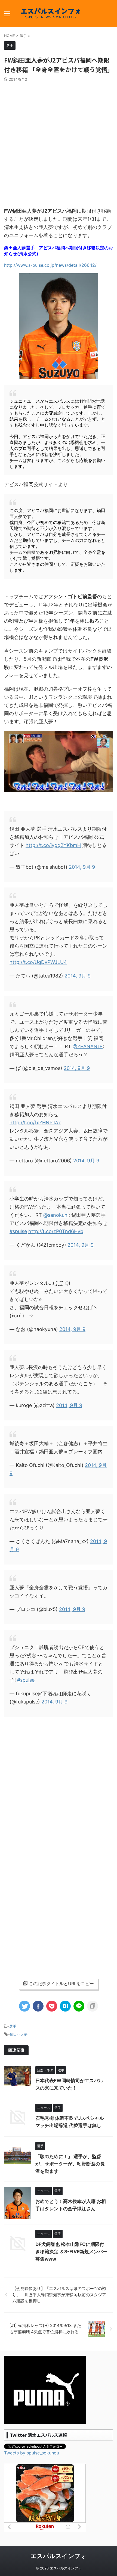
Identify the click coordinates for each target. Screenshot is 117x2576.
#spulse (18, 1231)
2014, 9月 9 (82, 867)
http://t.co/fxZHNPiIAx (35, 1123)
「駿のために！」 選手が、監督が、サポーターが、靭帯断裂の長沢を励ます (70, 2164)
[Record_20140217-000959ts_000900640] (59, 790)
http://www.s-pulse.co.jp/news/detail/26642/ (50, 265)
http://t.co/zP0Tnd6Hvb (56, 1231)
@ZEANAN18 (88, 1046)
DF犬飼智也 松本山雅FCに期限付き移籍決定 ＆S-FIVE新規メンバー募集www (71, 2252)
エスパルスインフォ (59, 2556)
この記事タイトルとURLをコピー (61, 1984)
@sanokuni (56, 1215)
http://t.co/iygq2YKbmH (53, 845)
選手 (13, 2026)
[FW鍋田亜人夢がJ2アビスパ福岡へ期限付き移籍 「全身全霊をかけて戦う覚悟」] (65, 2006)
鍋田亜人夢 (19, 2034)
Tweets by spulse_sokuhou (32, 2453)
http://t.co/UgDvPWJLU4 (38, 962)
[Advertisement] (59, 143)
